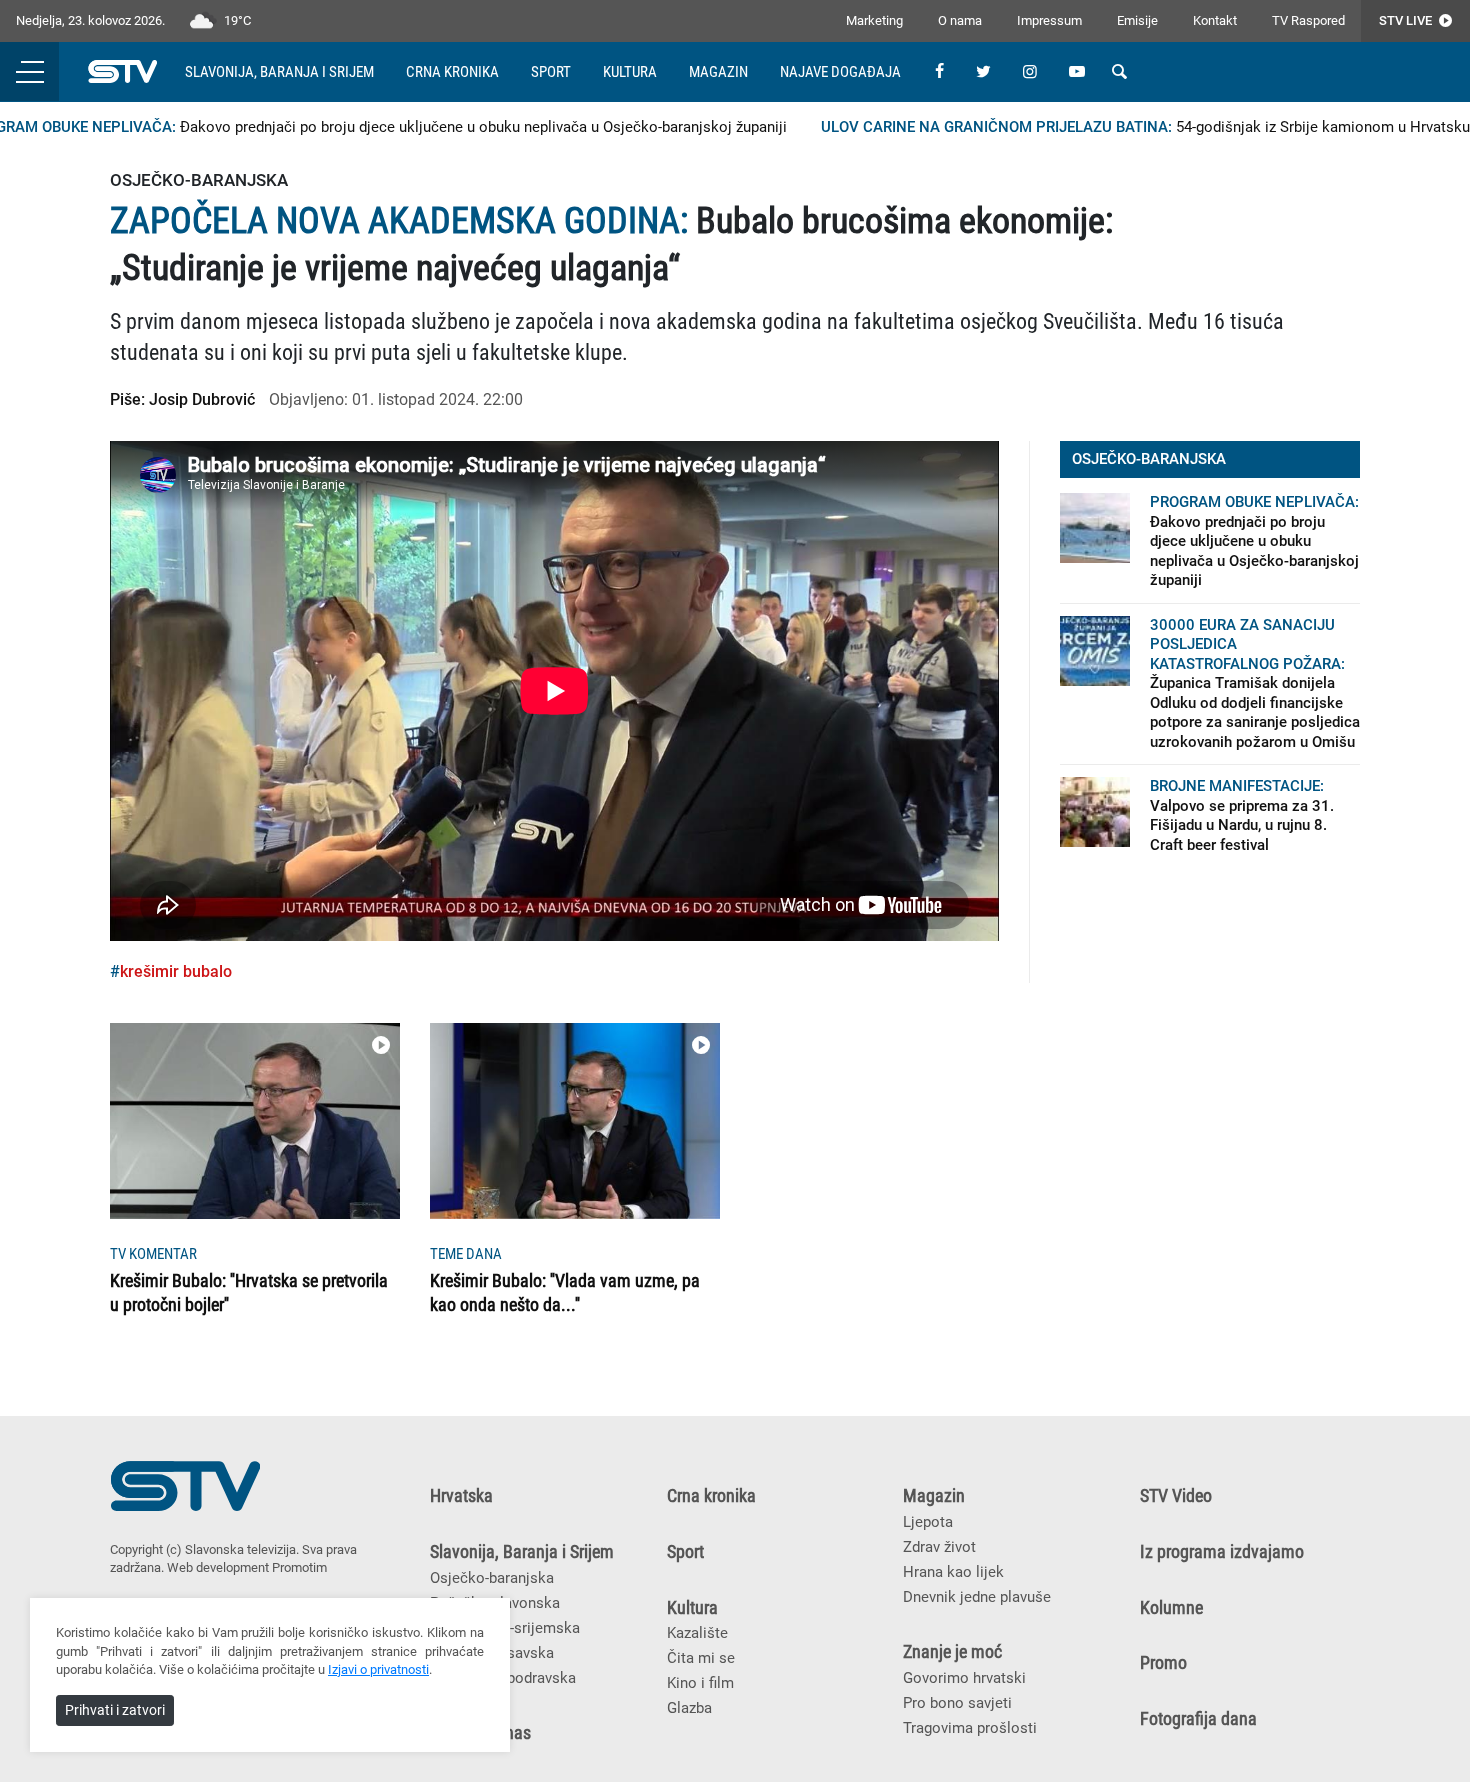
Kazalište (697, 1633)
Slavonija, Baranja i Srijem (279, 72)
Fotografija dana (1198, 1719)
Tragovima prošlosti (970, 1728)
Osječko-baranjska (492, 1578)
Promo (1163, 1663)
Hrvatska (461, 1496)
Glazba (689, 1708)
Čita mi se (701, 1658)
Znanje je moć (952, 1652)
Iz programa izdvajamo (1222, 1552)
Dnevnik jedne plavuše (977, 1597)
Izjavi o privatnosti (378, 1669)
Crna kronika (452, 72)
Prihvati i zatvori (115, 1710)
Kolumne (1171, 1608)
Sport (551, 72)
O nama (960, 20)
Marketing (874, 20)
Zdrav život (939, 1547)
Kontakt (1215, 20)
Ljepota (928, 1522)
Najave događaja (840, 72)
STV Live (1407, 20)
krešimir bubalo (176, 971)
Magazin (718, 72)
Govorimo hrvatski (964, 1678)
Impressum (1049, 20)
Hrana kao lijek (953, 1572)
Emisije (1137, 20)
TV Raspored (1308, 20)
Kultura (630, 72)
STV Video (1176, 1496)
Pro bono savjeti (957, 1703)
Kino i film (700, 1683)
